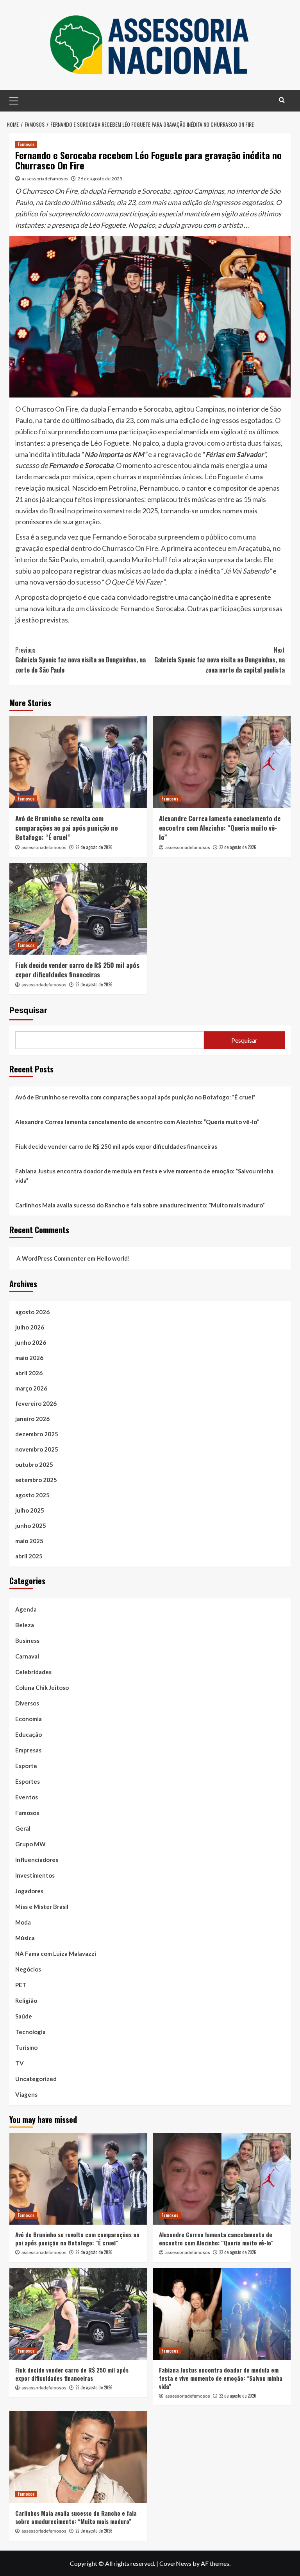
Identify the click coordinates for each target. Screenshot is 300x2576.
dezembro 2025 (37, 1434)
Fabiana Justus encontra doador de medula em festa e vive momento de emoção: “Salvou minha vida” (144, 1176)
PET (21, 1985)
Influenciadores (37, 1860)
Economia (29, 1719)
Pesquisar (28, 1010)
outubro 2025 (34, 1464)
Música (25, 1938)
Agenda (26, 1609)
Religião (26, 2000)
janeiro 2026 (32, 1419)
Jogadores (29, 1891)
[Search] (282, 100)
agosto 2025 (32, 1495)
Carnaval (27, 1656)
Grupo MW (30, 1844)
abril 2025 (29, 1556)
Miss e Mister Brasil (42, 1907)
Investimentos (35, 1875)
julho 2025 (30, 1510)
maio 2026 (29, 1358)
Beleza (25, 1625)
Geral (23, 1828)
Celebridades (33, 1672)
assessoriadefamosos (45, 179)
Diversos (27, 1703)
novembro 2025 (37, 1449)
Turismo (26, 2047)
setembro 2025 (36, 1480)
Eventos (27, 1797)
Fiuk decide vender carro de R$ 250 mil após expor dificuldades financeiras (77, 970)
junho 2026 (31, 1342)
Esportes (28, 1781)
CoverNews (175, 2563)
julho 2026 (30, 1327)
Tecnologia (30, 2032)
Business (27, 1641)
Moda (23, 1922)
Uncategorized (36, 2079)
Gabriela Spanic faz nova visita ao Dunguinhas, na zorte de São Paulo (80, 660)
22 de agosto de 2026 (94, 847)
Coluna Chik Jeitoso (42, 1687)
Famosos (26, 144)
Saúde (24, 2016)
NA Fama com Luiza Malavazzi (56, 1954)
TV (20, 2063)
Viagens (26, 2094)
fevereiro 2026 (36, 1403)
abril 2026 (29, 1373)
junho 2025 (31, 1525)
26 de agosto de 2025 (100, 179)
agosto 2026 (32, 1312)
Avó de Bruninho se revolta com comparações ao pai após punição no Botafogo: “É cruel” (67, 828)
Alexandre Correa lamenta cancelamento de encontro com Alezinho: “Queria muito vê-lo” (220, 828)
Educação (29, 1734)
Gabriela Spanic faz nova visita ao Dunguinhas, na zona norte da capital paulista (220, 660)
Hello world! (113, 1258)
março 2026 (31, 1388)
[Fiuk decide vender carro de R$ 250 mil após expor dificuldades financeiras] (78, 909)
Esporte (26, 1766)
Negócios (28, 1969)
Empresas (28, 1750)
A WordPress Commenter (51, 1258)
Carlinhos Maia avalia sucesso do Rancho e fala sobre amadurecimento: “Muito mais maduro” (140, 1205)
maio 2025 (29, 1541)
